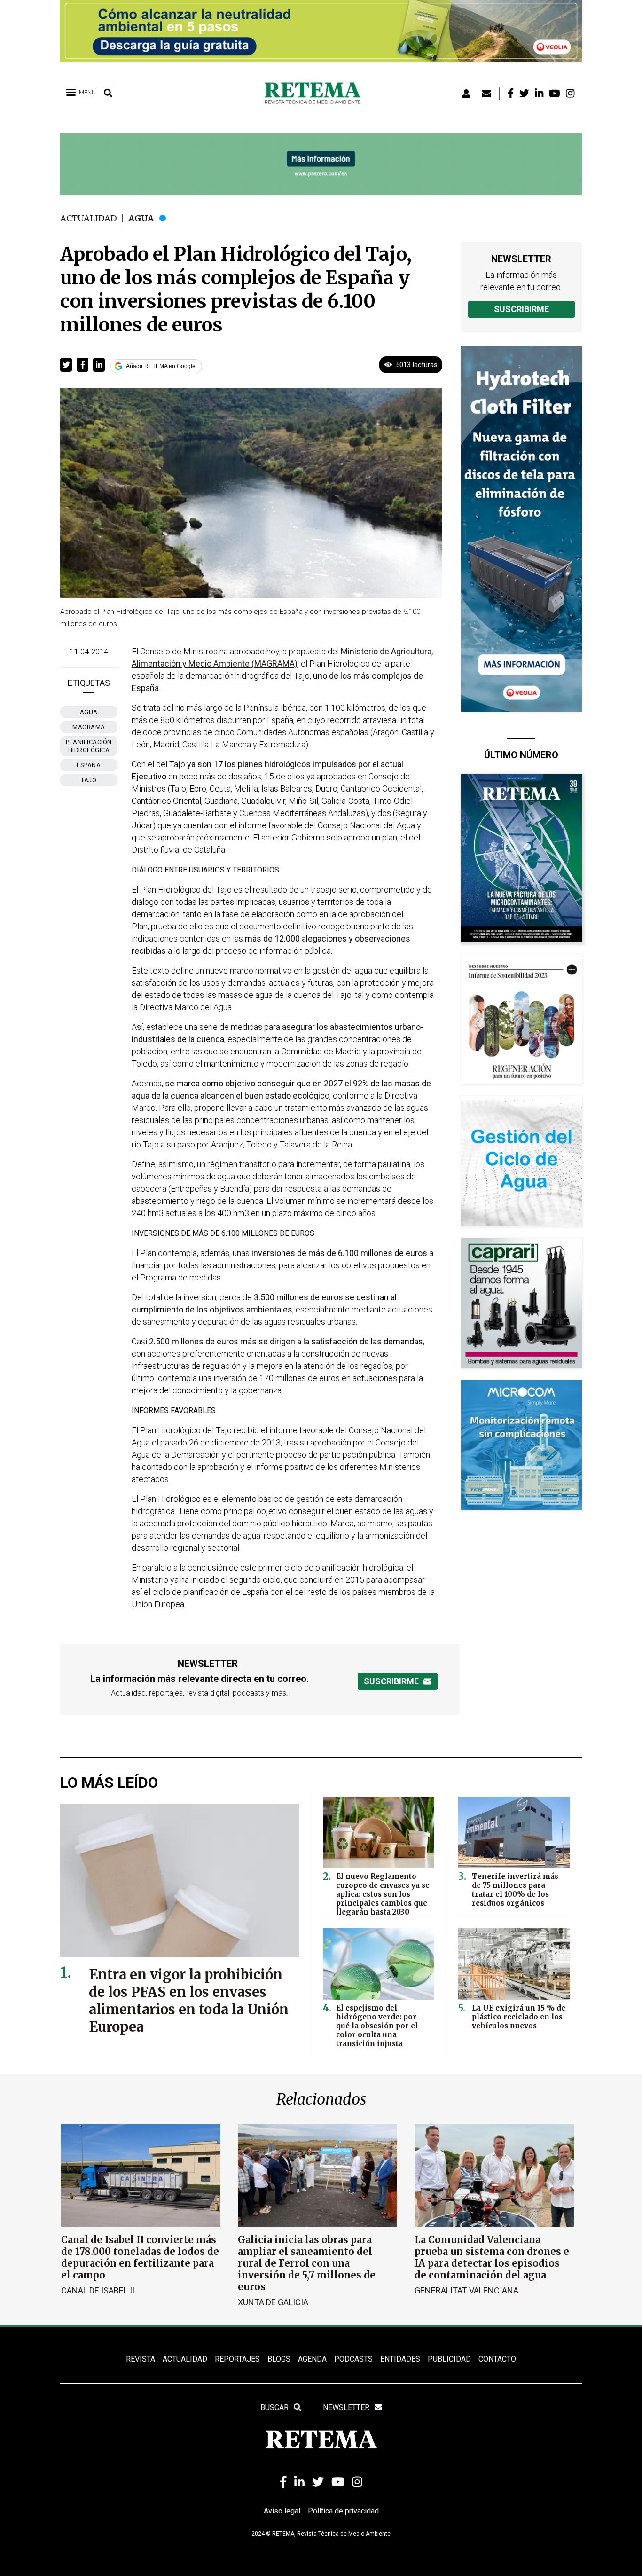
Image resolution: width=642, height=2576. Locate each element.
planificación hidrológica (89, 746)
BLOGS (279, 2359)
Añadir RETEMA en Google (161, 366)
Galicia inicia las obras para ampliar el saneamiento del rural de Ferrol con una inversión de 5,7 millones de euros (307, 2263)
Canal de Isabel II (98, 2290)
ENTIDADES (400, 2359)
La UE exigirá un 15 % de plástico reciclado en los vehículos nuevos (519, 2017)
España (89, 765)
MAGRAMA (89, 727)
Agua (141, 218)
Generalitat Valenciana (466, 2290)
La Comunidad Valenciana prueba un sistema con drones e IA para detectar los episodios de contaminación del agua (492, 2257)
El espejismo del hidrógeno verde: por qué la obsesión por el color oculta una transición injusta (377, 2026)
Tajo (89, 780)
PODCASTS (353, 2359)
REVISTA (141, 2359)
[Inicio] (316, 94)
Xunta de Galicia (273, 2302)
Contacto (497, 2359)
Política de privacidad (343, 2511)
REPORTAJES (237, 2359)
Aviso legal (282, 2511)
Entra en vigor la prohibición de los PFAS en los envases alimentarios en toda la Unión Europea (189, 2001)
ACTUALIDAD (185, 2359)
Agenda (312, 2359)
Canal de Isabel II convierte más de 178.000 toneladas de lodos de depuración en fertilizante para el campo (140, 2257)
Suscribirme (521, 309)
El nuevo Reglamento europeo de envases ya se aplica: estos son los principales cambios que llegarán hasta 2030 (383, 1894)
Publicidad (449, 2359)
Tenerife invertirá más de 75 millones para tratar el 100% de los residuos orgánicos (515, 1890)
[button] (66, 365)
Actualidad (89, 218)
